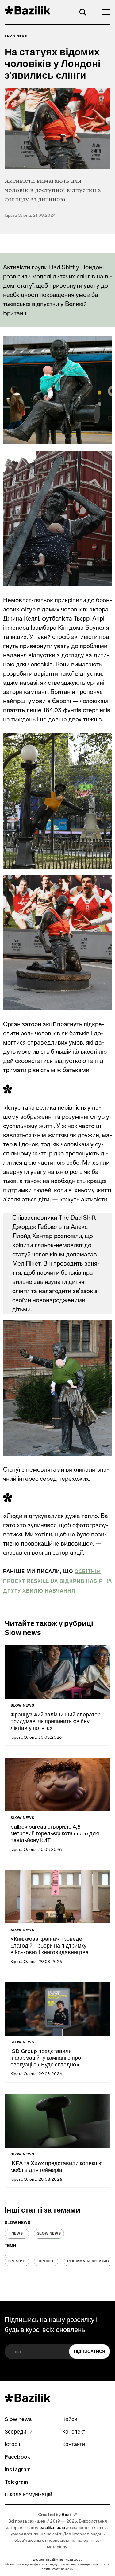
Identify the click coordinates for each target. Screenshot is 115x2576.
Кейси (70, 2420)
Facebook (17, 2457)
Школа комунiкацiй (28, 2495)
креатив (17, 2261)
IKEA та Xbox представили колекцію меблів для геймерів (57, 2167)
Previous (5, 2255)
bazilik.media (52, 2528)
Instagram (18, 2470)
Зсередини (19, 2432)
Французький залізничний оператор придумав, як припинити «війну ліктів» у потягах (56, 1722)
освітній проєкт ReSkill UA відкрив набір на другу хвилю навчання (57, 1581)
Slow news (16, 36)
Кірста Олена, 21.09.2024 (30, 216)
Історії (12, 2445)
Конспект (74, 2432)
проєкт (46, 2261)
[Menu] (105, 12)
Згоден (58, 2575)
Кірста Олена (24, 1738)
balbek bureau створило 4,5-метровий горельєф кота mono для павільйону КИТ (55, 1834)
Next (5, 2269)
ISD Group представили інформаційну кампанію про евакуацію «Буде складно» (46, 2058)
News (17, 2234)
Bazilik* (69, 2515)
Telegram (16, 2482)
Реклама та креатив (88, 2261)
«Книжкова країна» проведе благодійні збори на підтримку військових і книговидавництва (50, 1946)
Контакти (74, 2445)
